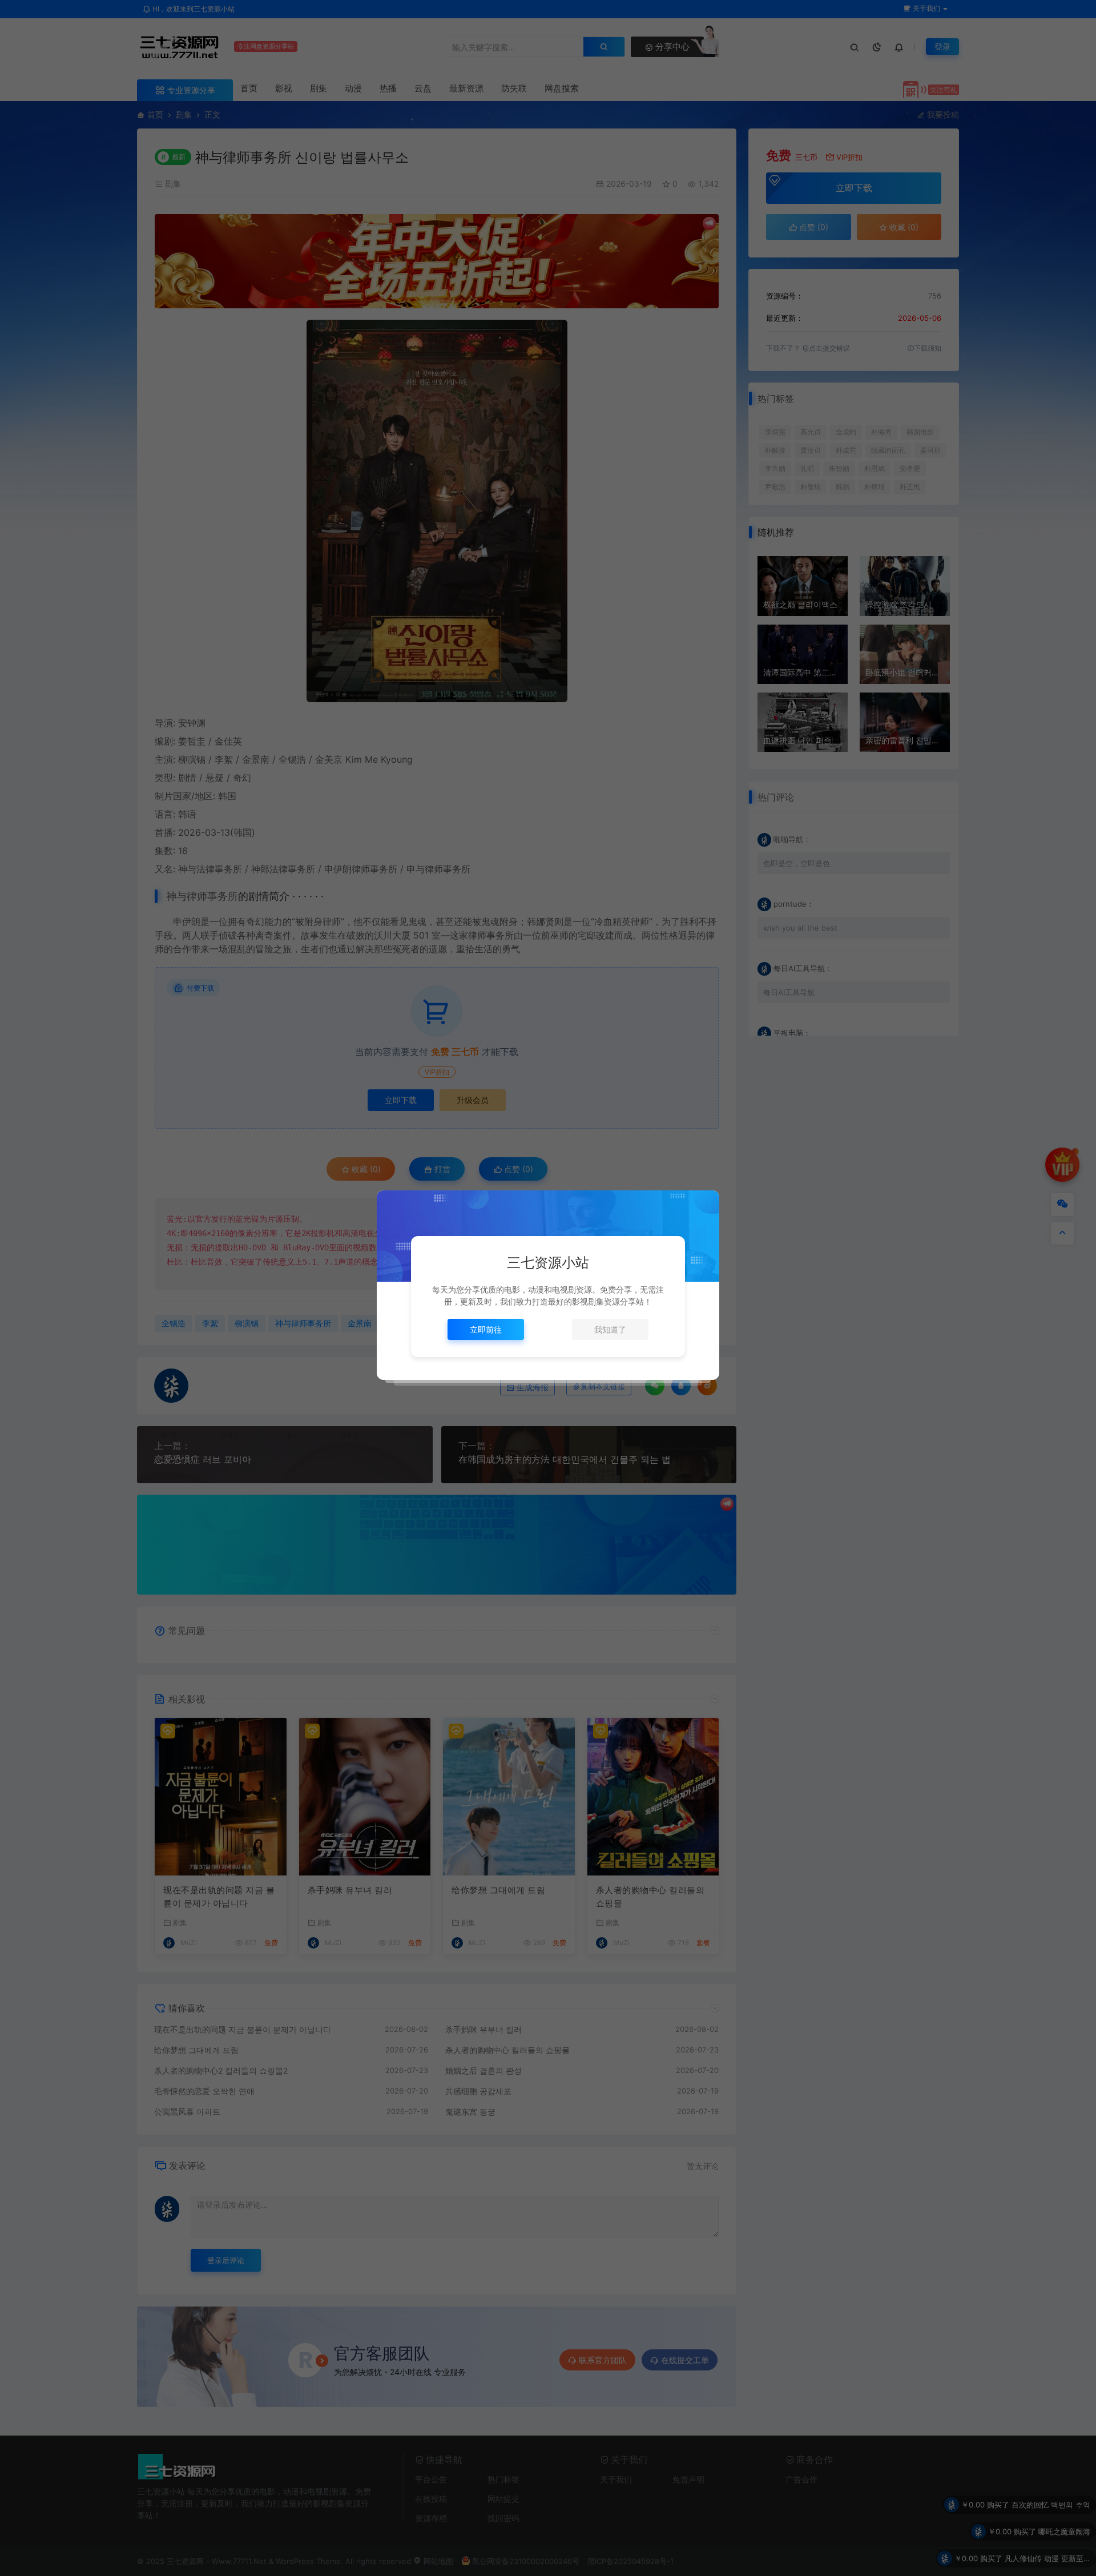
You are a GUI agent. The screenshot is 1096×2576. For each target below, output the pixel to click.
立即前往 (486, 1329)
